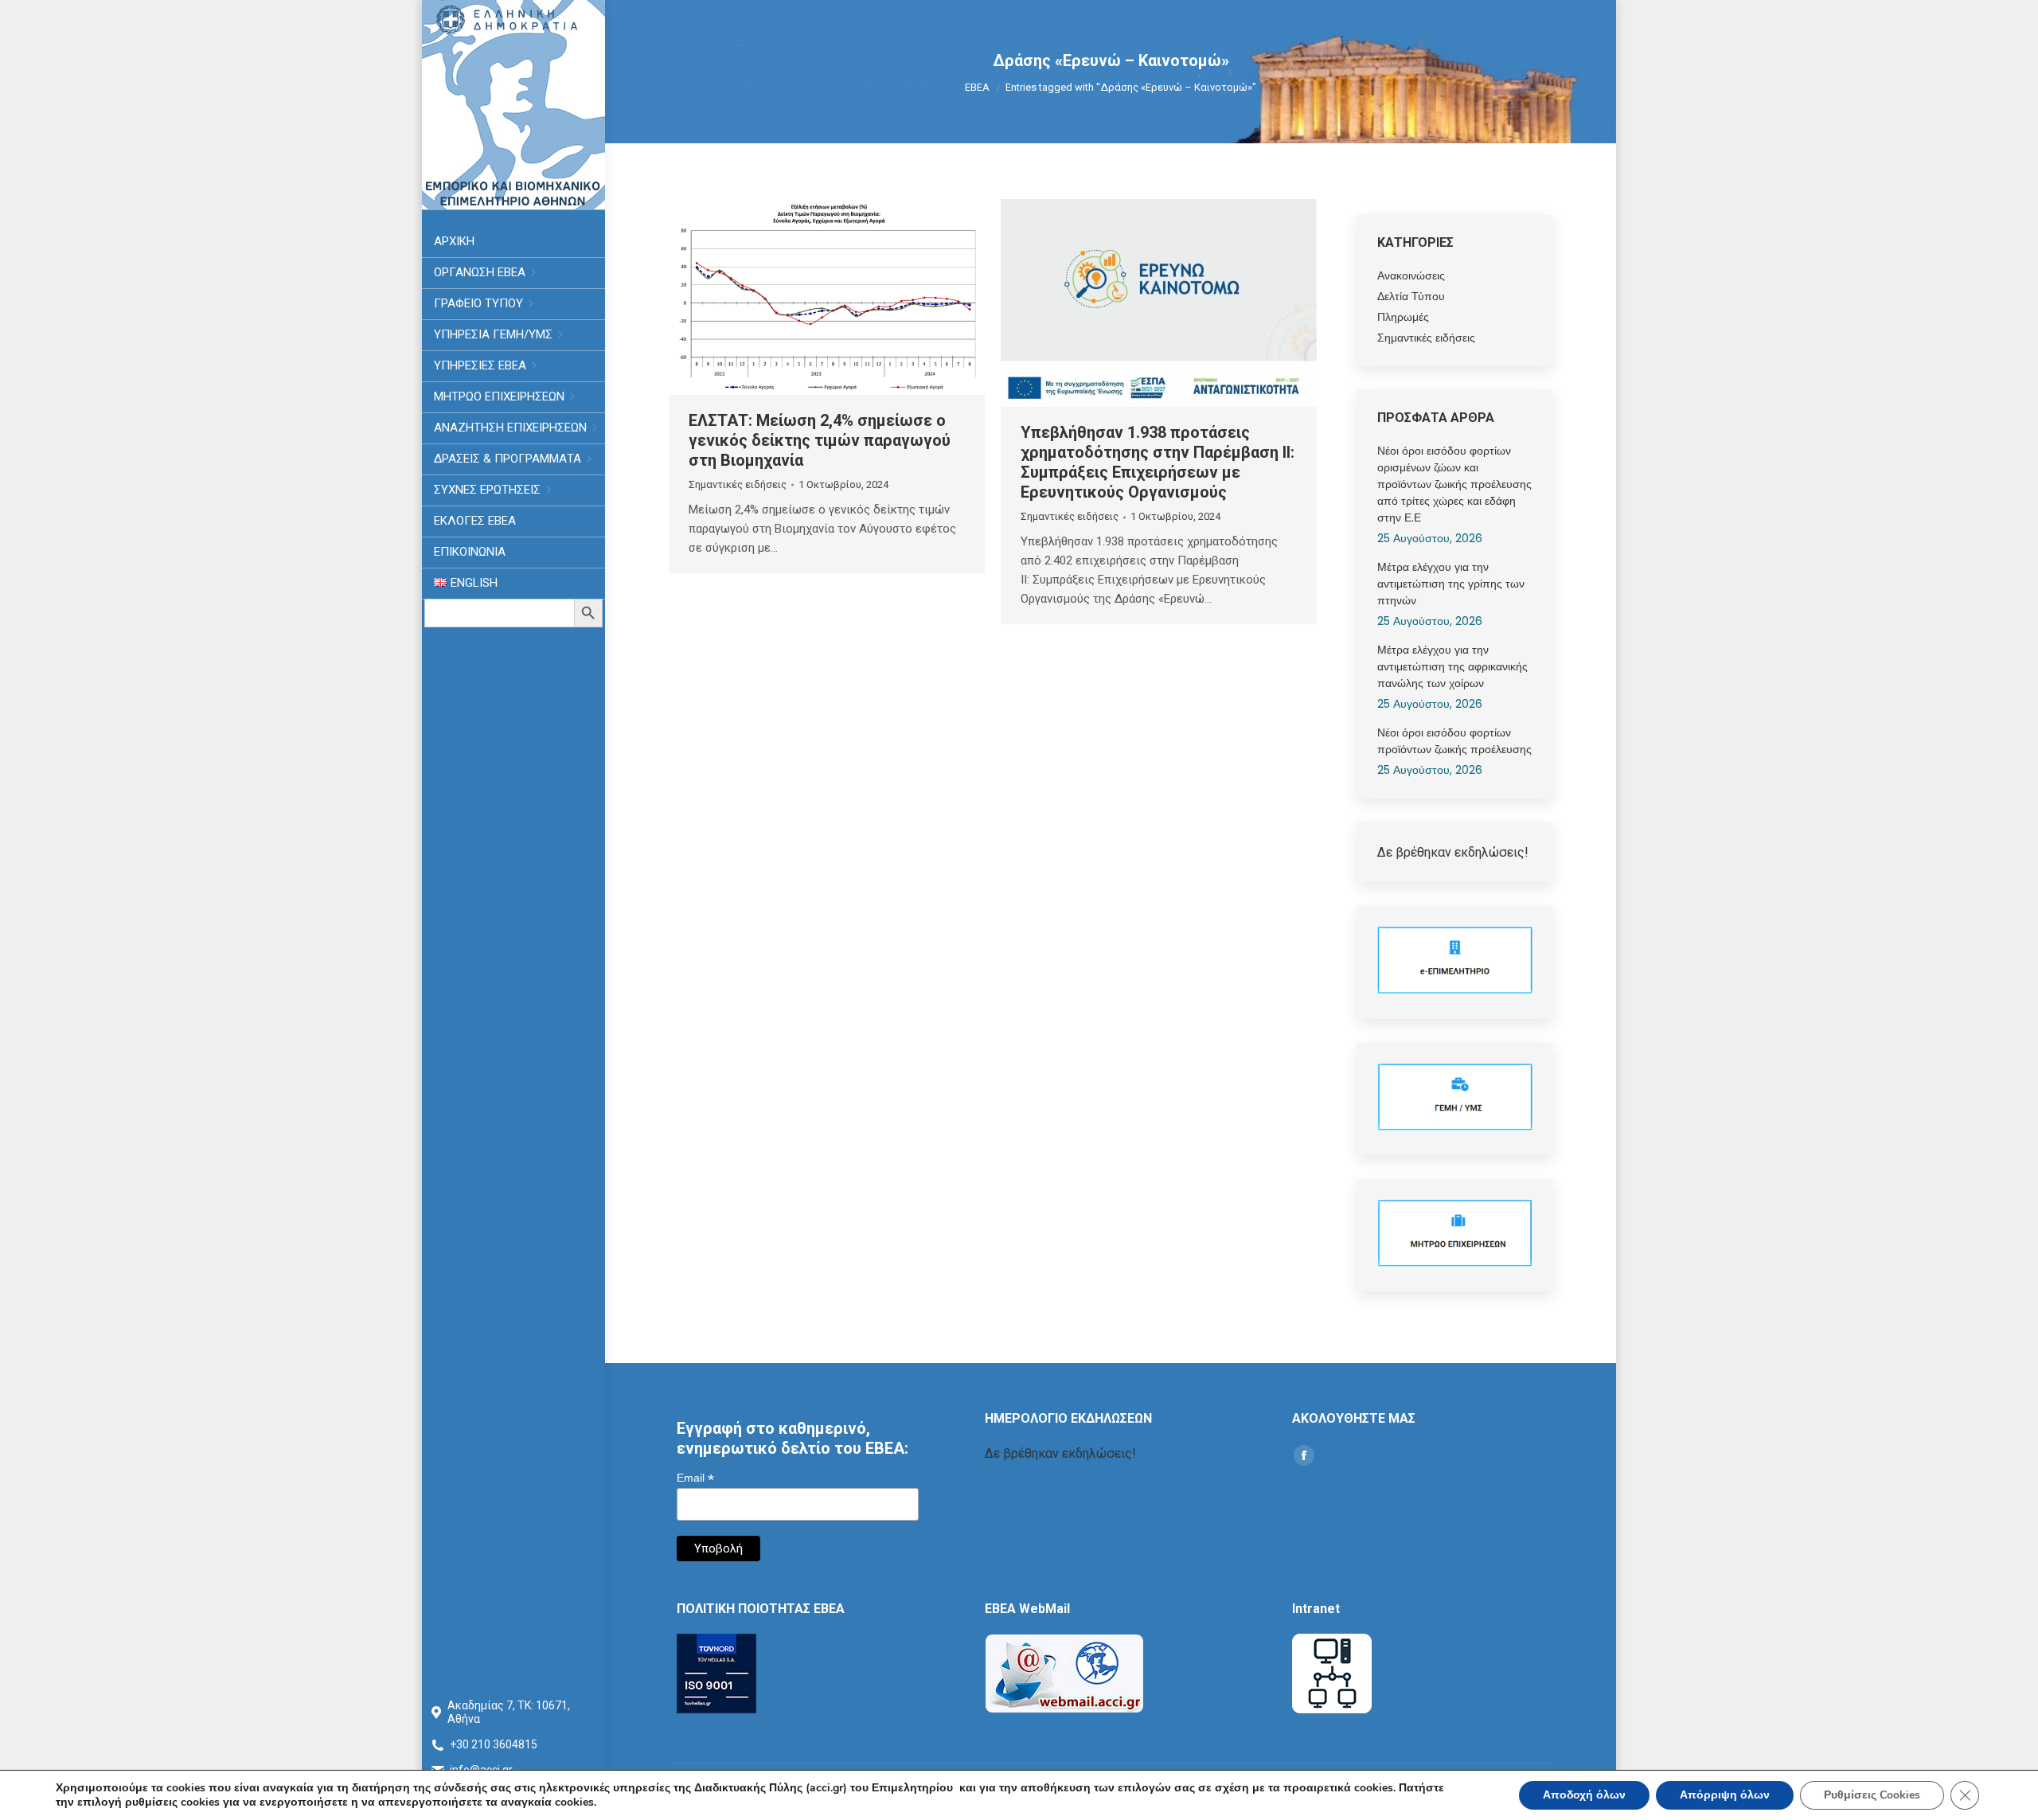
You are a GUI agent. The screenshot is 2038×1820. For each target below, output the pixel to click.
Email (695, 1478)
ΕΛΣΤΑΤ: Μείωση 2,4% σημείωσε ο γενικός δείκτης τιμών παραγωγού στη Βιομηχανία (820, 440)
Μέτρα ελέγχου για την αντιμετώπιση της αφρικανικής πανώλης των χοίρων (1452, 666)
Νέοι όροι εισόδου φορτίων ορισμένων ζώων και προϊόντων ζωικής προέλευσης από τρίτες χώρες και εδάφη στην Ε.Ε (1454, 484)
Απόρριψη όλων (1725, 1795)
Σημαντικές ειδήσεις (738, 484)
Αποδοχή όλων (1584, 1795)
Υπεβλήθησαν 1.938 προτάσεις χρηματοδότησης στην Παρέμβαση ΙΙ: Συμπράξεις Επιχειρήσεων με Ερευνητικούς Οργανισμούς (1158, 462)
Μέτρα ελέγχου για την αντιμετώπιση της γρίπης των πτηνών (1451, 584)
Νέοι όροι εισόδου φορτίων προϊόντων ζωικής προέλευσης (1454, 741)
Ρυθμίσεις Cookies (1872, 1795)
